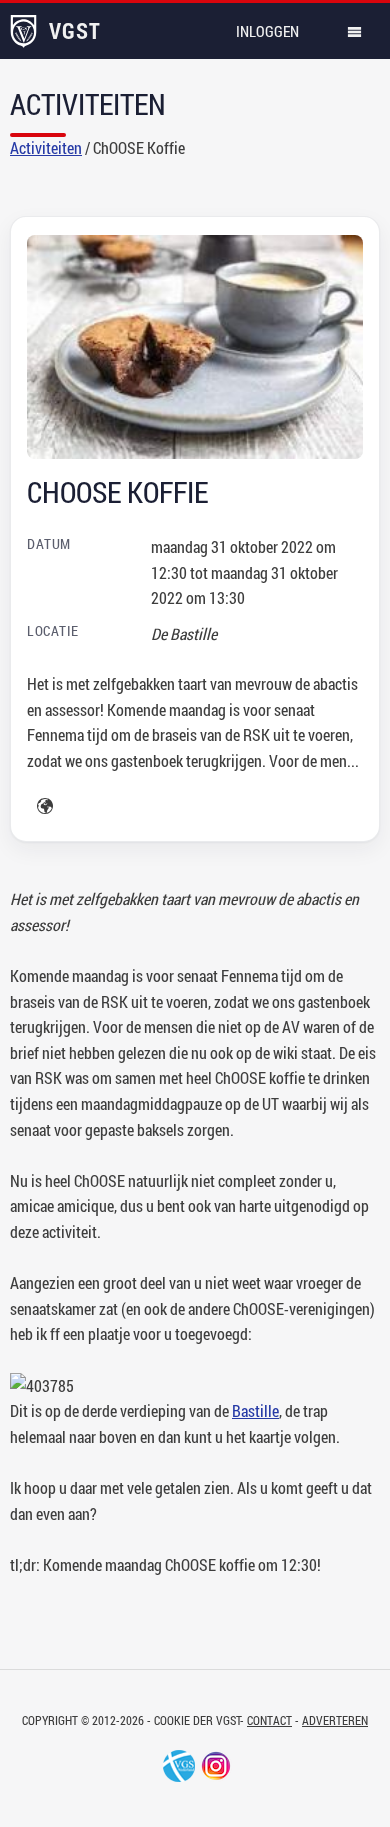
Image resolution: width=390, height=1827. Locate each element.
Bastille (255, 1410)
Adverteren (335, 1720)
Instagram (216, 1766)
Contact (269, 1720)
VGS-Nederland (179, 1766)
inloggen (267, 31)
